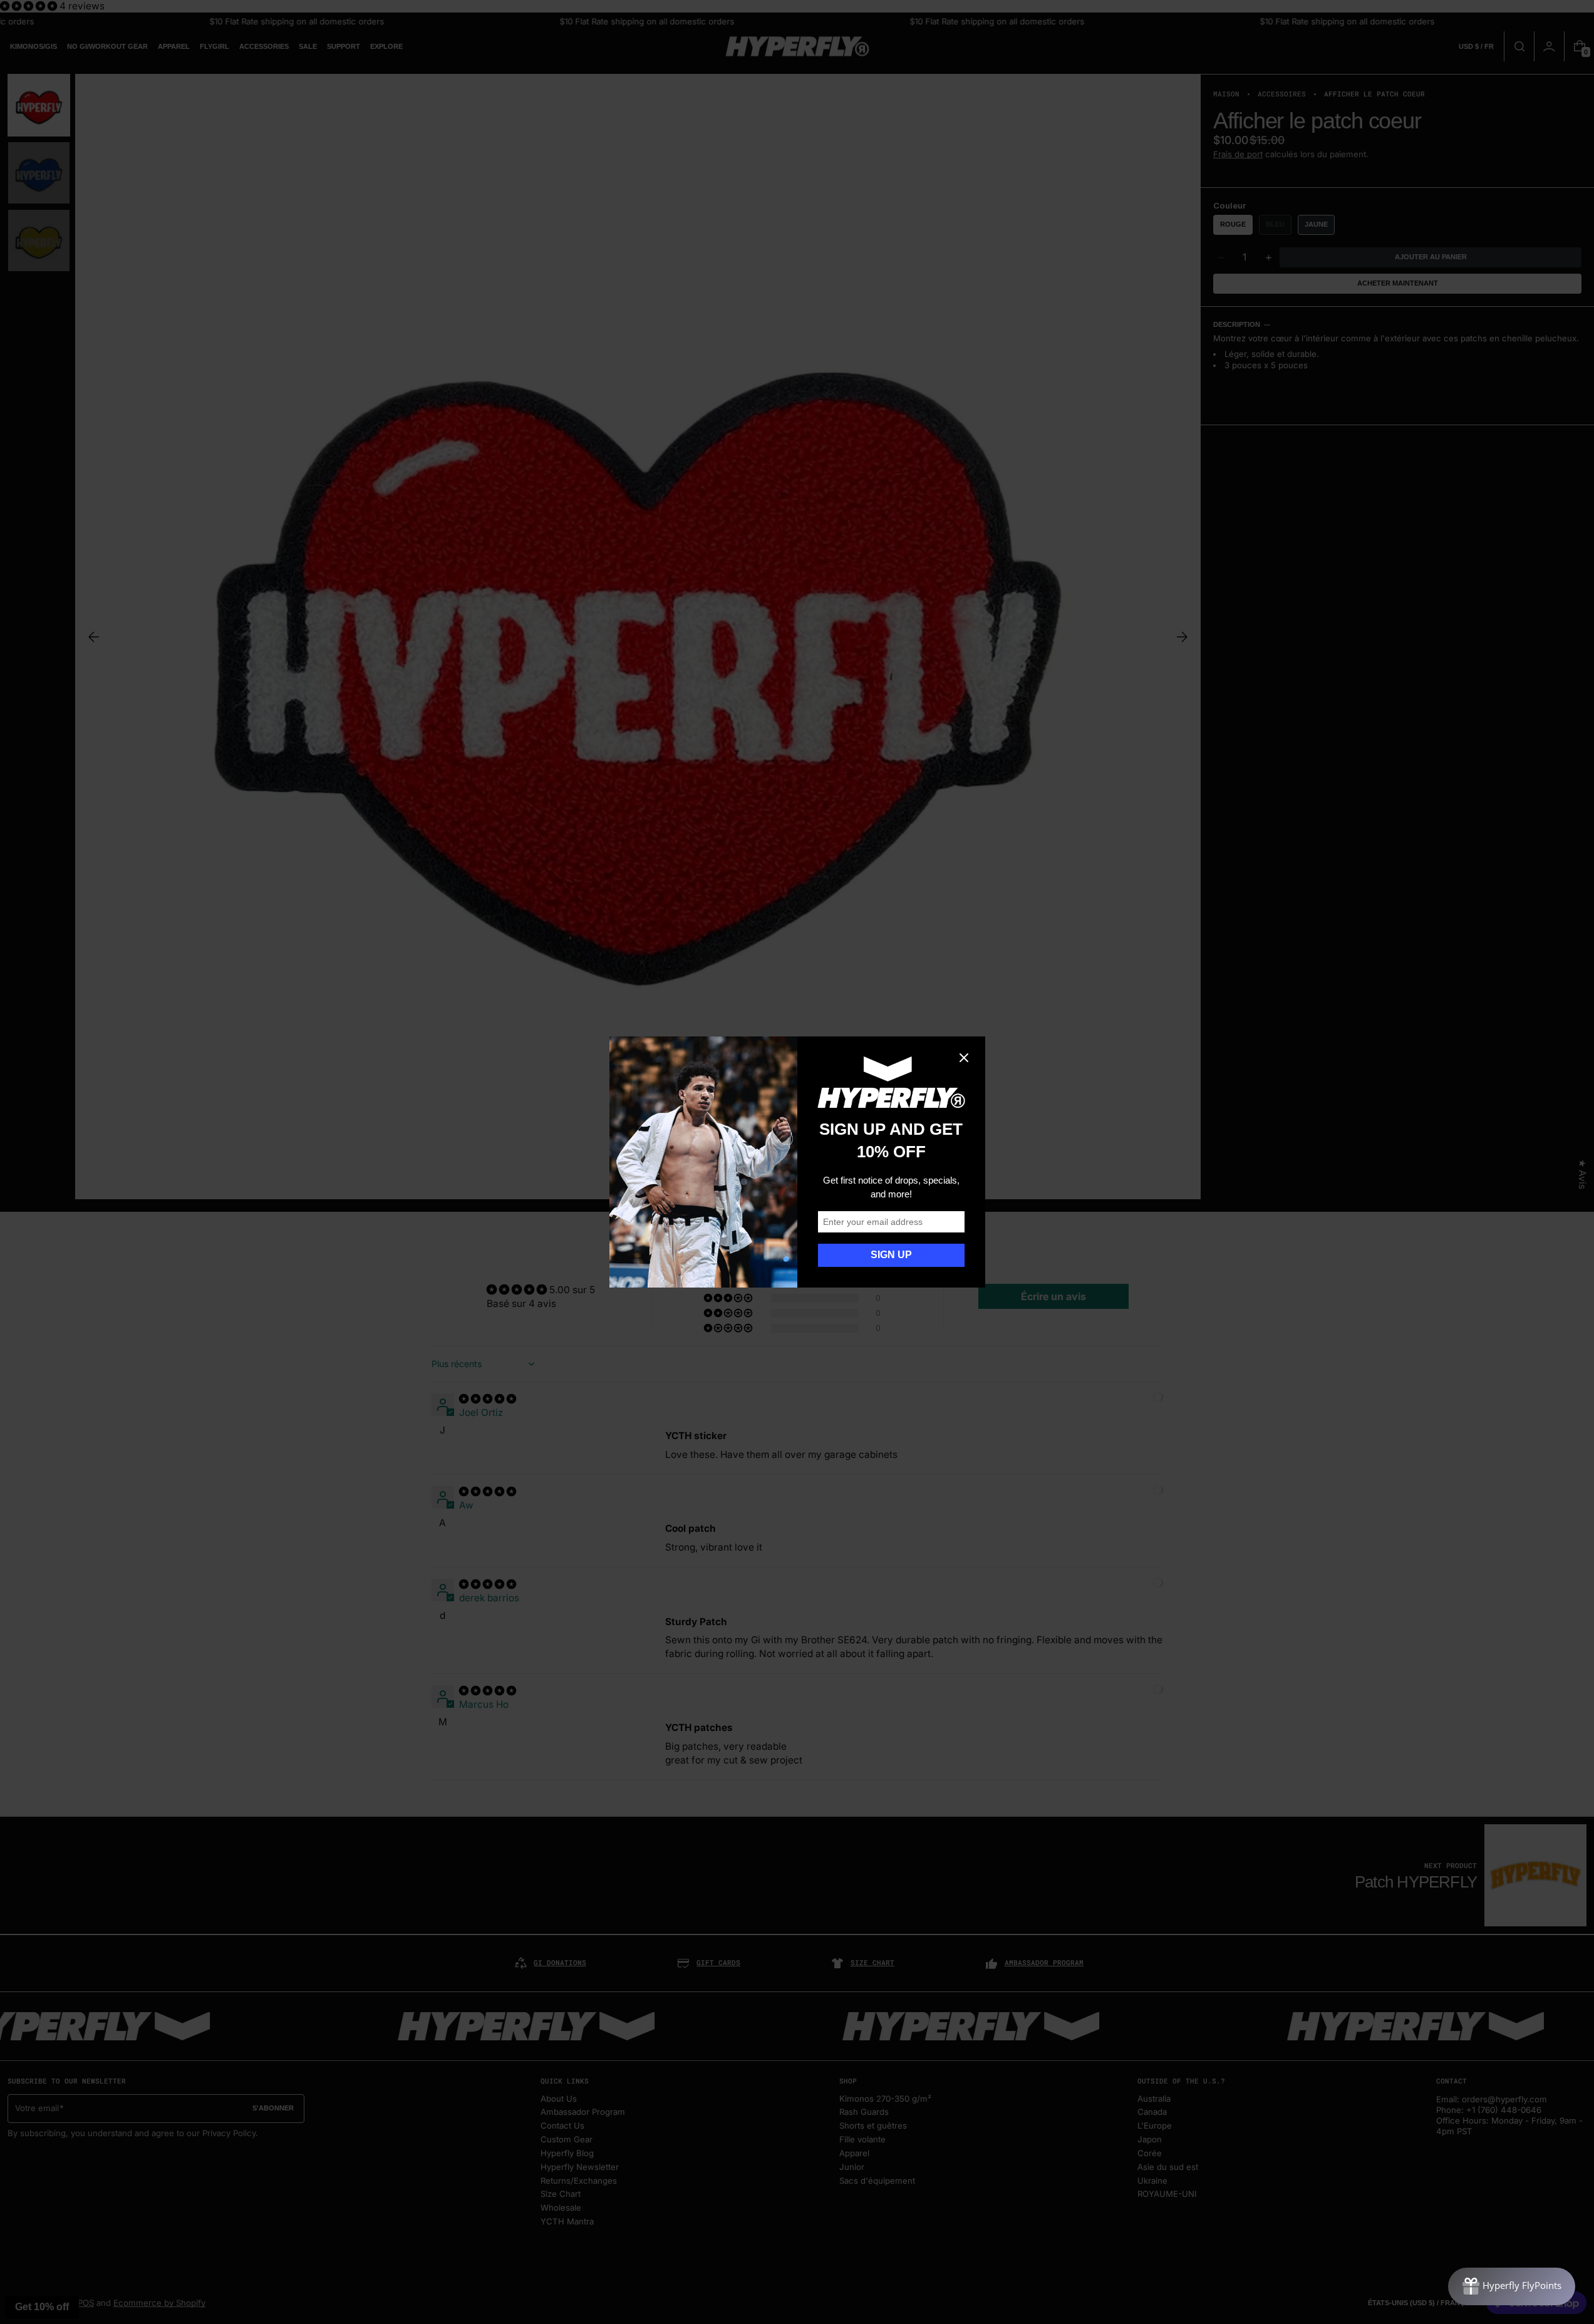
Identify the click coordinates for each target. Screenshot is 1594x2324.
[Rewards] (1512, 2286)
